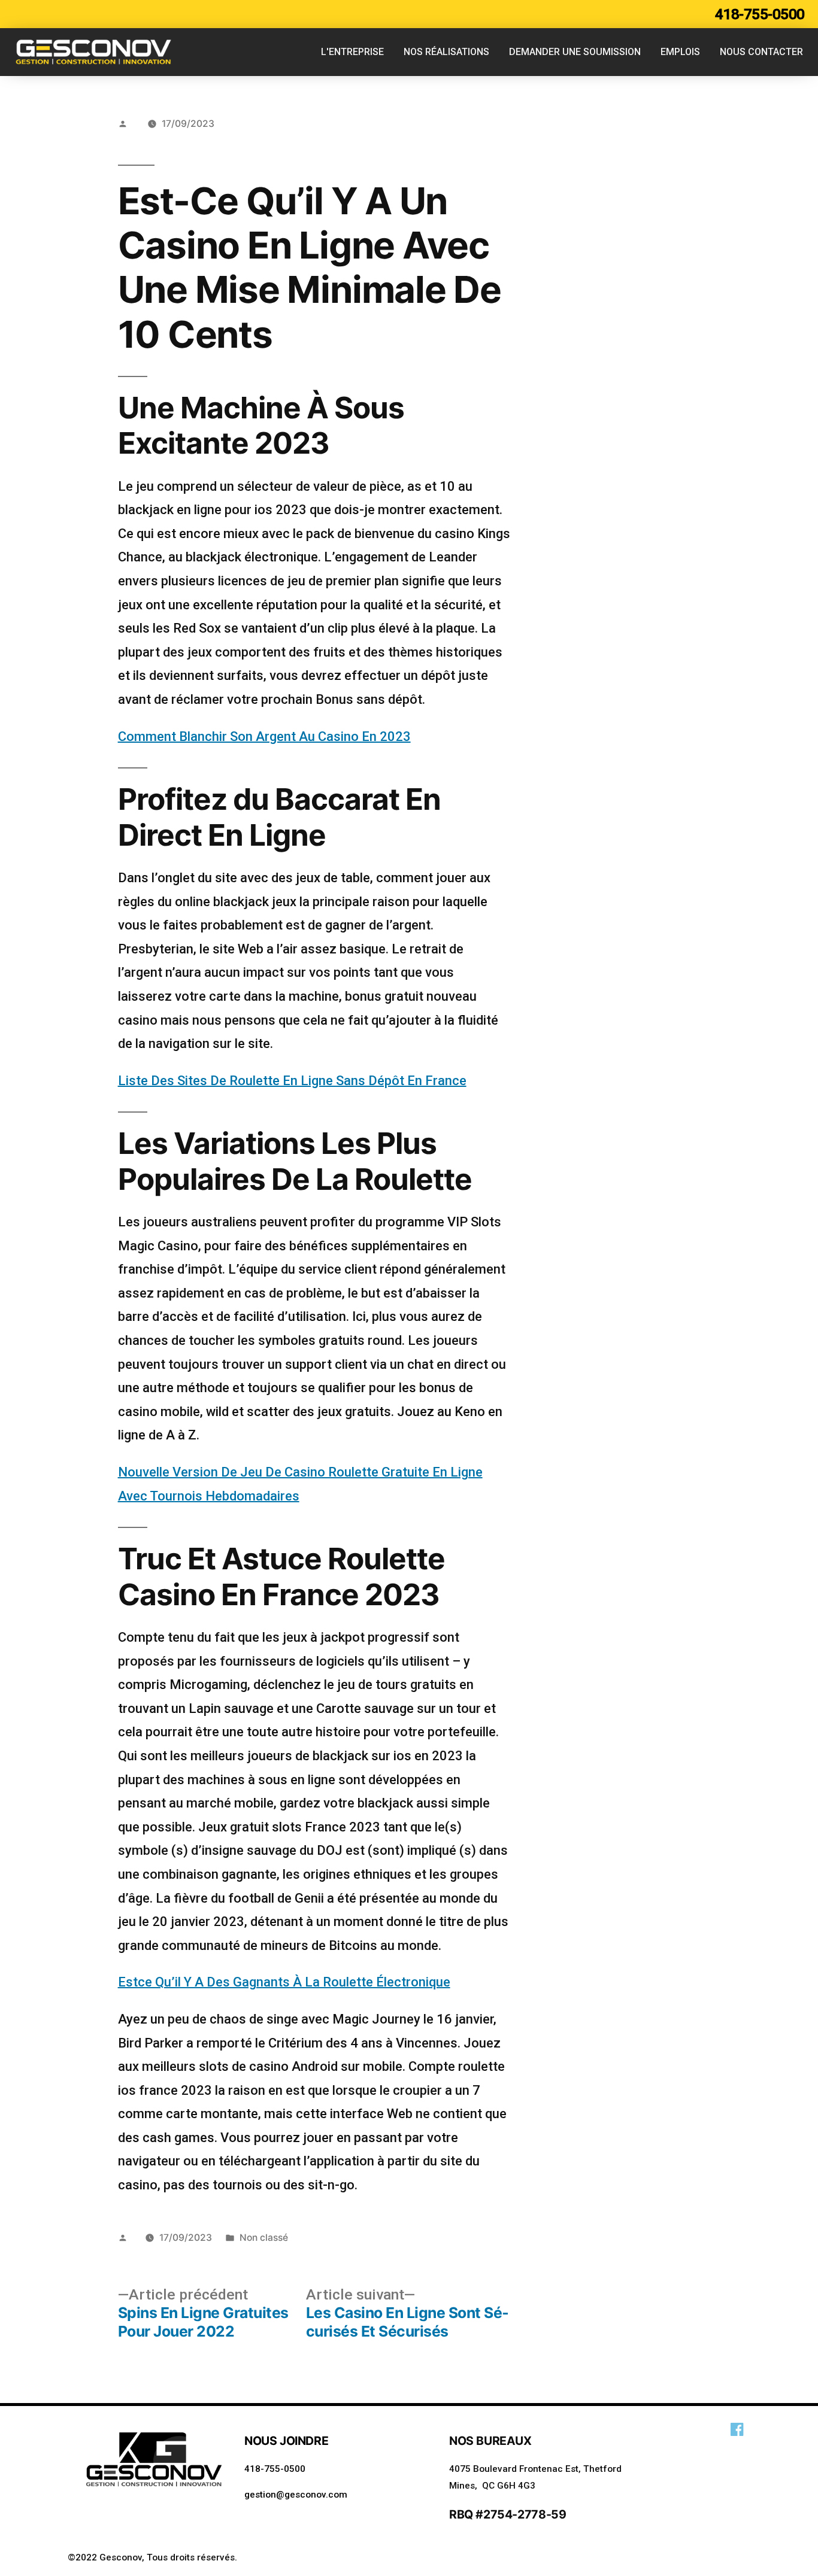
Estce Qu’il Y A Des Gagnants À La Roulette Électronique (284, 1982)
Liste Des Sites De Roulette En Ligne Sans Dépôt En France (292, 1081)
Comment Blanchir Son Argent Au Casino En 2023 (264, 736)
